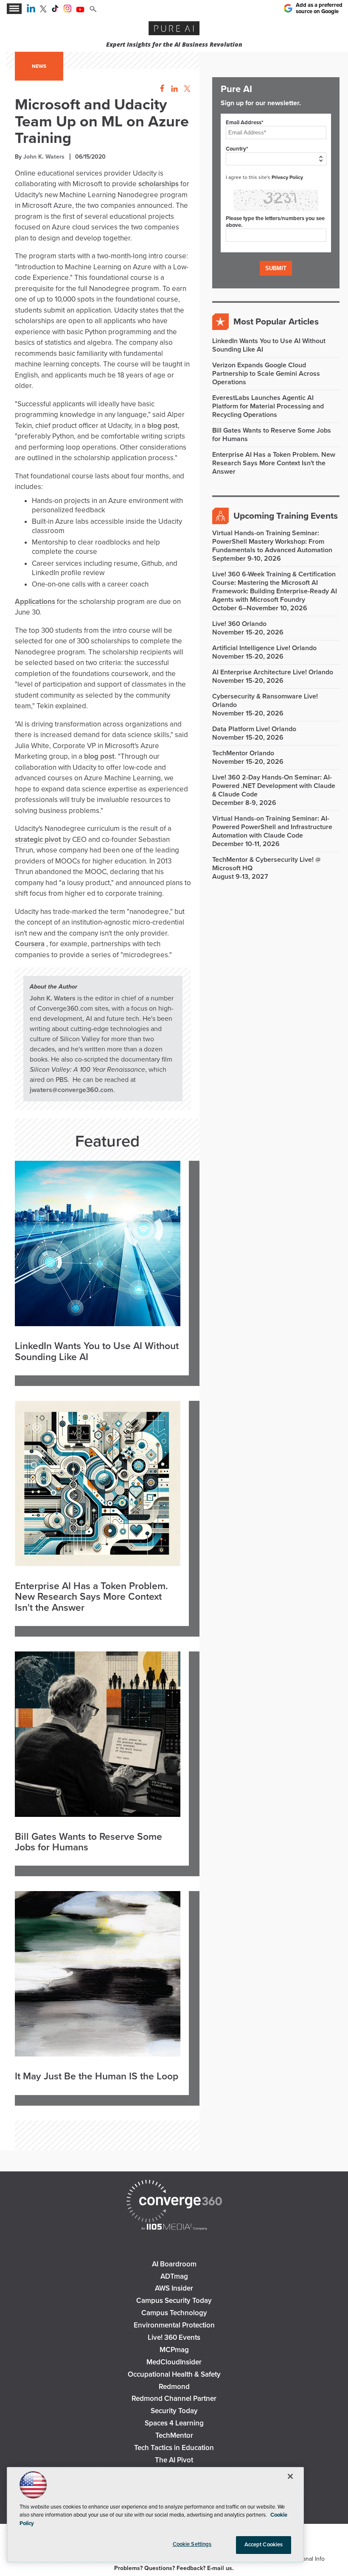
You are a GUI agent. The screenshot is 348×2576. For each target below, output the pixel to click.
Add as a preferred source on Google (319, 8)
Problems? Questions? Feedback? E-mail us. (174, 2568)
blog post (163, 426)
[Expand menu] (14, 9)
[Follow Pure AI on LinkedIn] (31, 10)
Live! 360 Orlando (239, 624)
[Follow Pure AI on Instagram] (67, 10)
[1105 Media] (174, 2228)
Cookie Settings (192, 2544)
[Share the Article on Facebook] (160, 89)
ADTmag (174, 2276)
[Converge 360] (174, 2202)
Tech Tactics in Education (174, 2448)
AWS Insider (174, 2288)
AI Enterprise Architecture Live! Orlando (273, 672)
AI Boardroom (174, 2264)
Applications (35, 602)
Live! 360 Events (174, 2337)
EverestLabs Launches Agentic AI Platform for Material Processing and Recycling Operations (268, 406)
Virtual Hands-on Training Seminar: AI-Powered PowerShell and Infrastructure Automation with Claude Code (272, 827)
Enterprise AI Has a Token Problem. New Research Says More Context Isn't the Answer (91, 1597)
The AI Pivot (174, 2460)
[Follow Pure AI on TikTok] (55, 10)
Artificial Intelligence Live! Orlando (264, 648)
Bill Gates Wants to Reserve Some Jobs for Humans (88, 1843)
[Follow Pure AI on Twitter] (43, 10)
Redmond (174, 2387)
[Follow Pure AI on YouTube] (80, 10)
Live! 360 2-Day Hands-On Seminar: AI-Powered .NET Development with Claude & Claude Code (274, 786)
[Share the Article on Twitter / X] (186, 89)
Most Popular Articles (276, 322)
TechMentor (174, 2435)
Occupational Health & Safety (174, 2374)
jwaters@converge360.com (72, 1090)
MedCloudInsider (174, 2362)
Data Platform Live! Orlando (254, 729)
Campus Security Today (174, 2301)
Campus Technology (174, 2313)
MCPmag (174, 2350)
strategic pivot (38, 840)
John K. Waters (44, 157)
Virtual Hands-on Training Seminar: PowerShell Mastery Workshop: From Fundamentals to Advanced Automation (272, 542)
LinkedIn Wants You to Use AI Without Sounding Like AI (97, 1352)
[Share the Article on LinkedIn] (173, 89)
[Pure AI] (174, 29)
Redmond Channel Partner (174, 2399)
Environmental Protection (174, 2325)
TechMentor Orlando (243, 753)
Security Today (174, 2411)
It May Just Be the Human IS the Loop (97, 2077)
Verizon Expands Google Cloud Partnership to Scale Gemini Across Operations (266, 374)
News (39, 66)
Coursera (30, 944)
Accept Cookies (264, 2545)
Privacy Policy (287, 177)
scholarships (159, 184)
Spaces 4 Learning (174, 2423)
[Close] (290, 2476)
